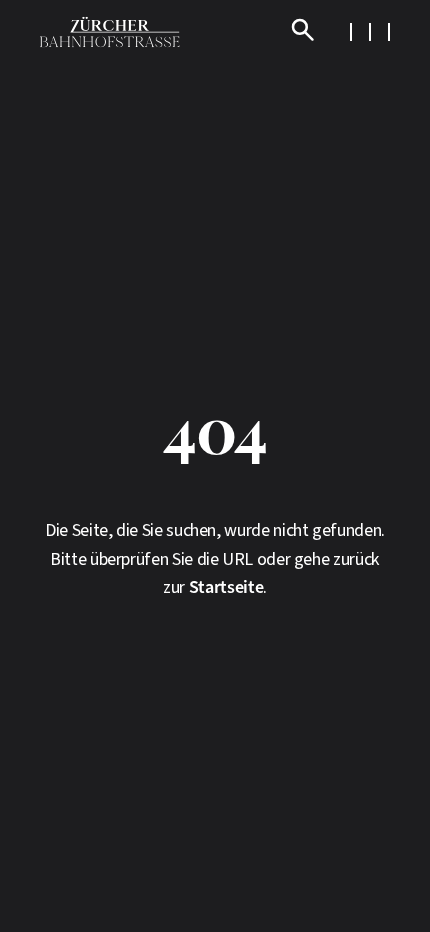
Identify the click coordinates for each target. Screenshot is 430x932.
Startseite (226, 587)
